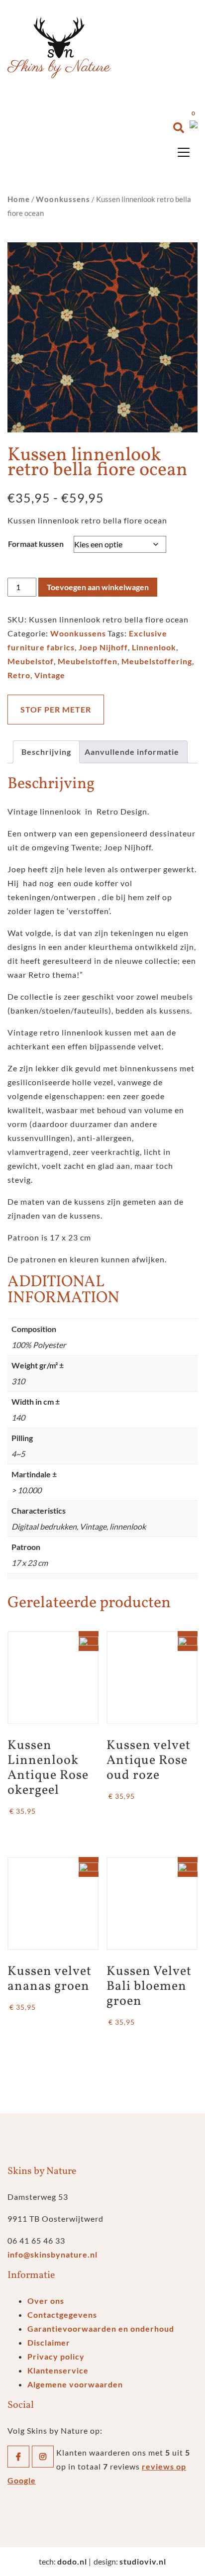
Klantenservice (58, 2370)
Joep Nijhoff (103, 647)
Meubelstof (31, 661)
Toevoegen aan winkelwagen (98, 587)
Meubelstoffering (157, 661)
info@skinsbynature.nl (52, 2254)
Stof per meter (56, 709)
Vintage (50, 675)
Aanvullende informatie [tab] (132, 752)
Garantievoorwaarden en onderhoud (101, 2328)
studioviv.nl (143, 2561)
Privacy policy (56, 2356)
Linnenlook (154, 647)
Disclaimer (49, 2342)
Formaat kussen (36, 544)
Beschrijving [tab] (46, 752)
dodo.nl (72, 2561)
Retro (19, 675)
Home (19, 199)
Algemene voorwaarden (75, 2384)
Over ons (46, 2301)
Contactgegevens (62, 2315)
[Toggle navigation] (184, 152)
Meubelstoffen (88, 661)
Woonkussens (63, 199)
